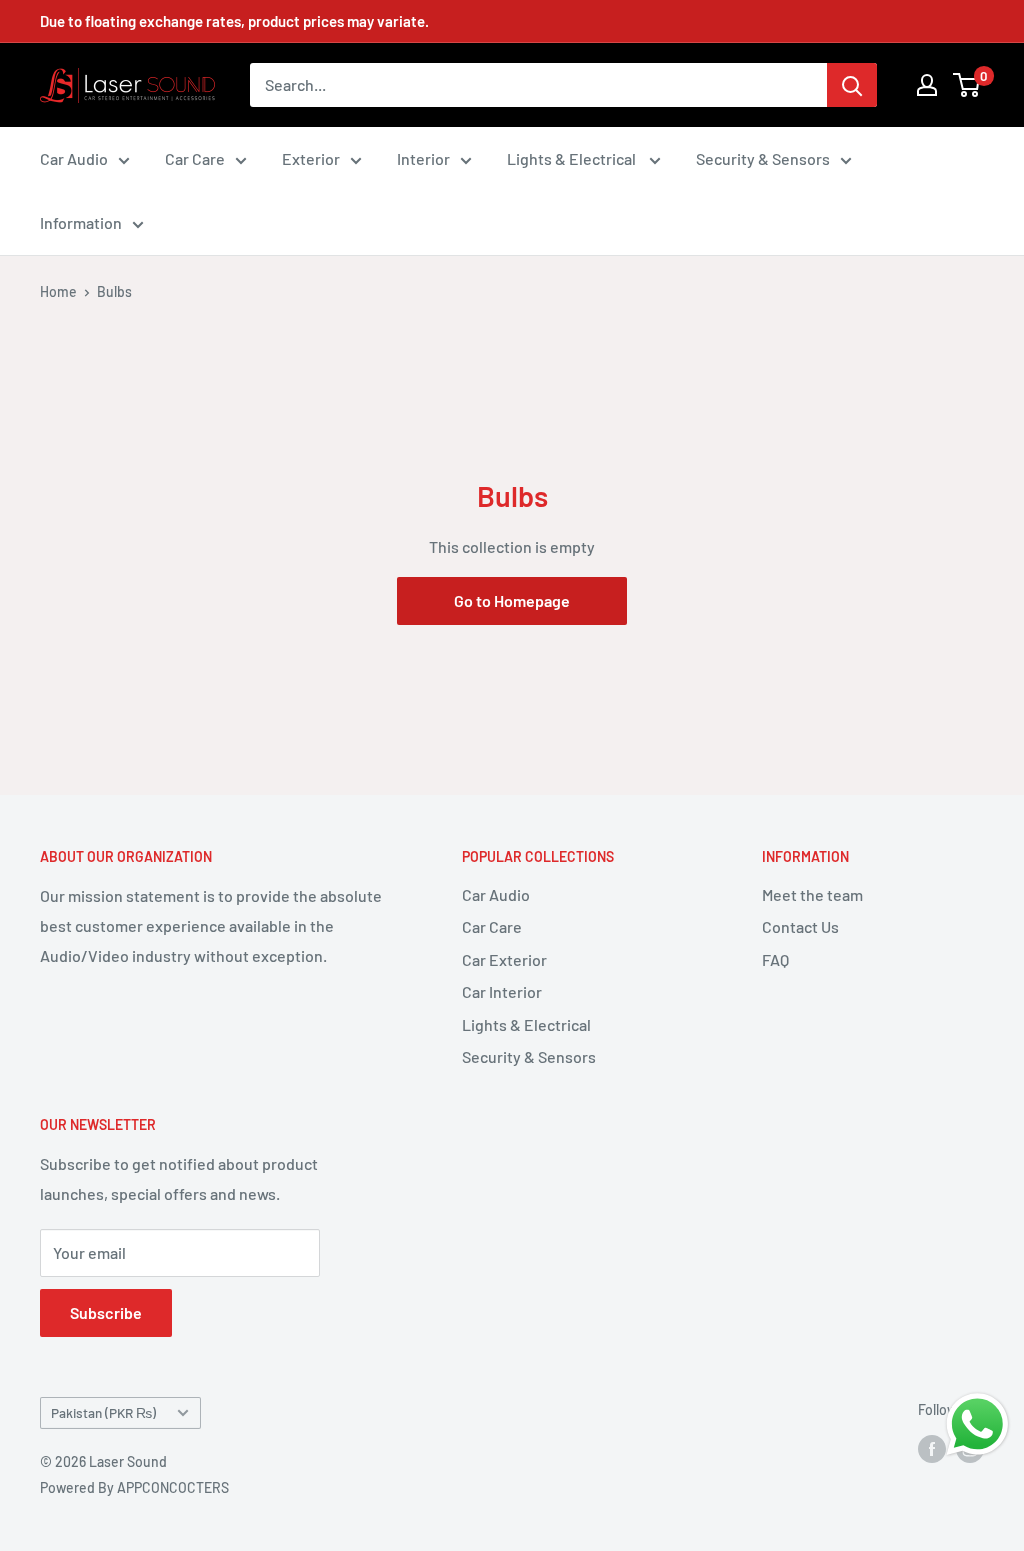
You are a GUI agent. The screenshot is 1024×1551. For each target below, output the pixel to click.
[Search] (852, 85)
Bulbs (114, 291)
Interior (423, 158)
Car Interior (502, 991)
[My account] (927, 85)
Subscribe (106, 1312)
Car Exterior (504, 959)
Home (58, 291)
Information (81, 222)
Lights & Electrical (573, 158)
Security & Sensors (763, 158)
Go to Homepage (512, 600)
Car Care (195, 158)
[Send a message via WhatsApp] (977, 1424)
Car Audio (74, 158)
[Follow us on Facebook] (932, 1448)
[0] (967, 85)
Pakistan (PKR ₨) (103, 1412)
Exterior (311, 158)
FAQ (775, 959)
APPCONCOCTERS (173, 1487)
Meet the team (812, 894)
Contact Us (800, 926)
